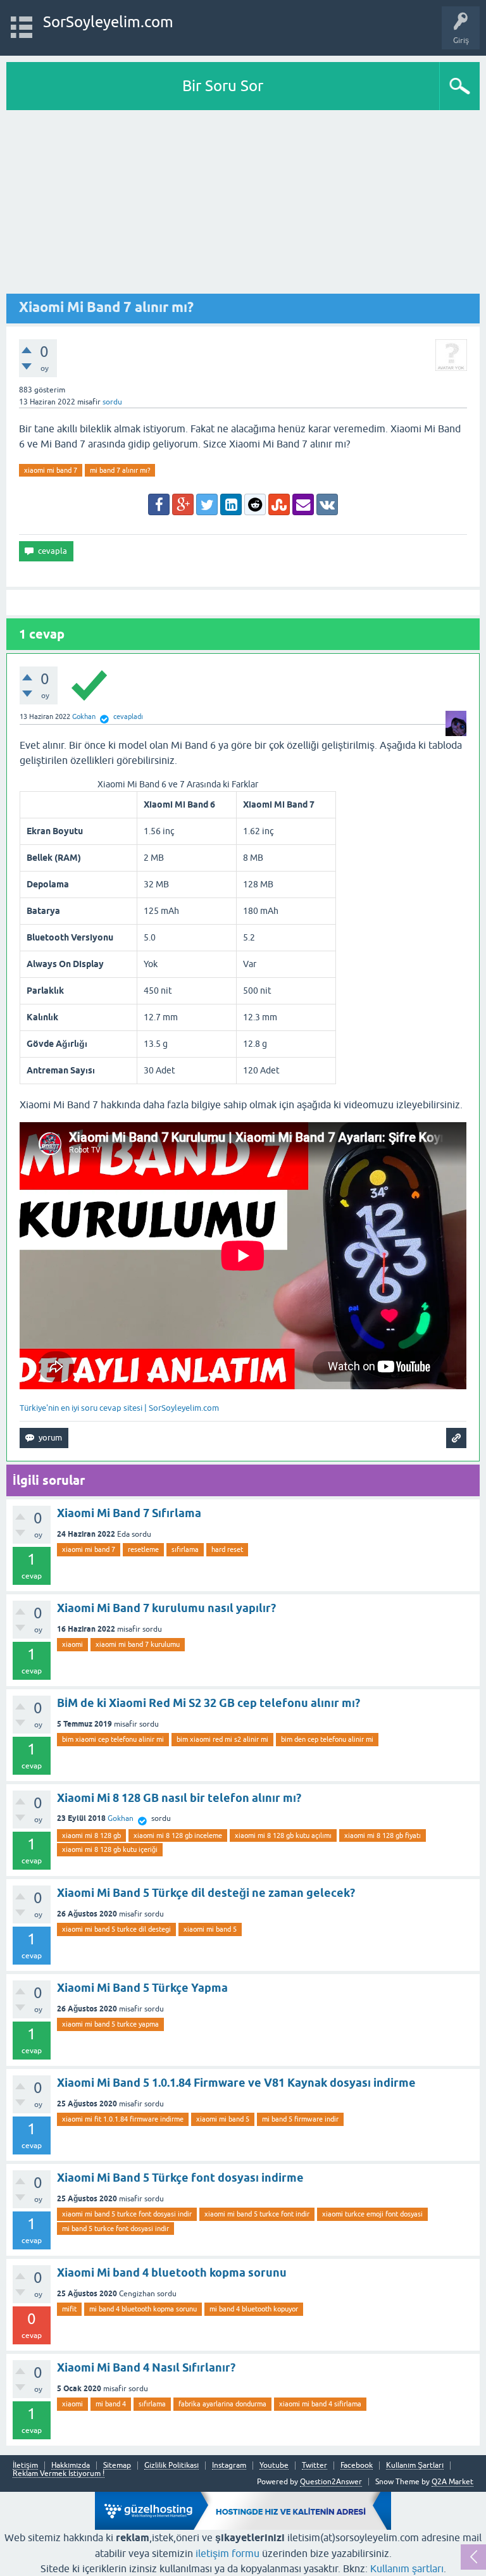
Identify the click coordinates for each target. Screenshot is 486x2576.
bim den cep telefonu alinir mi (327, 1739)
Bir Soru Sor (223, 86)
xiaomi (72, 1644)
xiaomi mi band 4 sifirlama (320, 2404)
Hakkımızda (71, 2466)
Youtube (274, 2466)
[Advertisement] (243, 205)
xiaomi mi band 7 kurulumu (138, 1644)
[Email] (303, 504)
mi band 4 (111, 2404)
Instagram (229, 2466)
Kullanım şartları (407, 2568)
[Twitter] (207, 504)
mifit (69, 2309)
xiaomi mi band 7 (51, 470)
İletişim (25, 2466)
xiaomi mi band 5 (210, 1929)
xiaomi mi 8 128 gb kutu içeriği (110, 1849)
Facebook (357, 2466)
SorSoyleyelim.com (108, 22)
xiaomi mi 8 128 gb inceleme (178, 1835)
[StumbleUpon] (279, 504)
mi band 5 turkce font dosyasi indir (115, 2229)
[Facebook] (159, 504)
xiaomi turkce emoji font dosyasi (372, 2214)
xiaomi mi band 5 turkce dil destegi (116, 1929)
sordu (112, 402)
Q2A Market (452, 2482)
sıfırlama (185, 1549)
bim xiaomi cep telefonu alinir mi (113, 1739)
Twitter (315, 2466)
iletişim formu (227, 2553)
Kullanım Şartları (415, 2466)
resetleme (143, 1549)
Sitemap (117, 2466)
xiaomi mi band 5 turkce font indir (257, 2214)
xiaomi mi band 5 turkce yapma (110, 2024)
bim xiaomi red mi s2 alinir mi (222, 1739)
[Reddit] (255, 504)
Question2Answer (331, 2482)
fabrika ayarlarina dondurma (222, 2404)
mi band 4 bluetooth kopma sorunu (143, 2309)
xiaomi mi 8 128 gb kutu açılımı (283, 1835)
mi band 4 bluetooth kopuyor (254, 2309)
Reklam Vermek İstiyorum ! (59, 2474)
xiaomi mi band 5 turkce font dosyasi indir (127, 2214)
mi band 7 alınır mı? (120, 470)
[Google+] (183, 504)
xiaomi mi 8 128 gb (91, 1835)
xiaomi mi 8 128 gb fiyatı (383, 1835)
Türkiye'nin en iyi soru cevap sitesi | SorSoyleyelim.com (119, 1408)
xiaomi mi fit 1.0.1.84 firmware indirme (123, 2119)
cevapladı (128, 716)
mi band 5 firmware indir (300, 2119)
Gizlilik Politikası (171, 2466)
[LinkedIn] (231, 504)
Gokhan (121, 1818)
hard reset (227, 1549)
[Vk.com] (327, 504)
